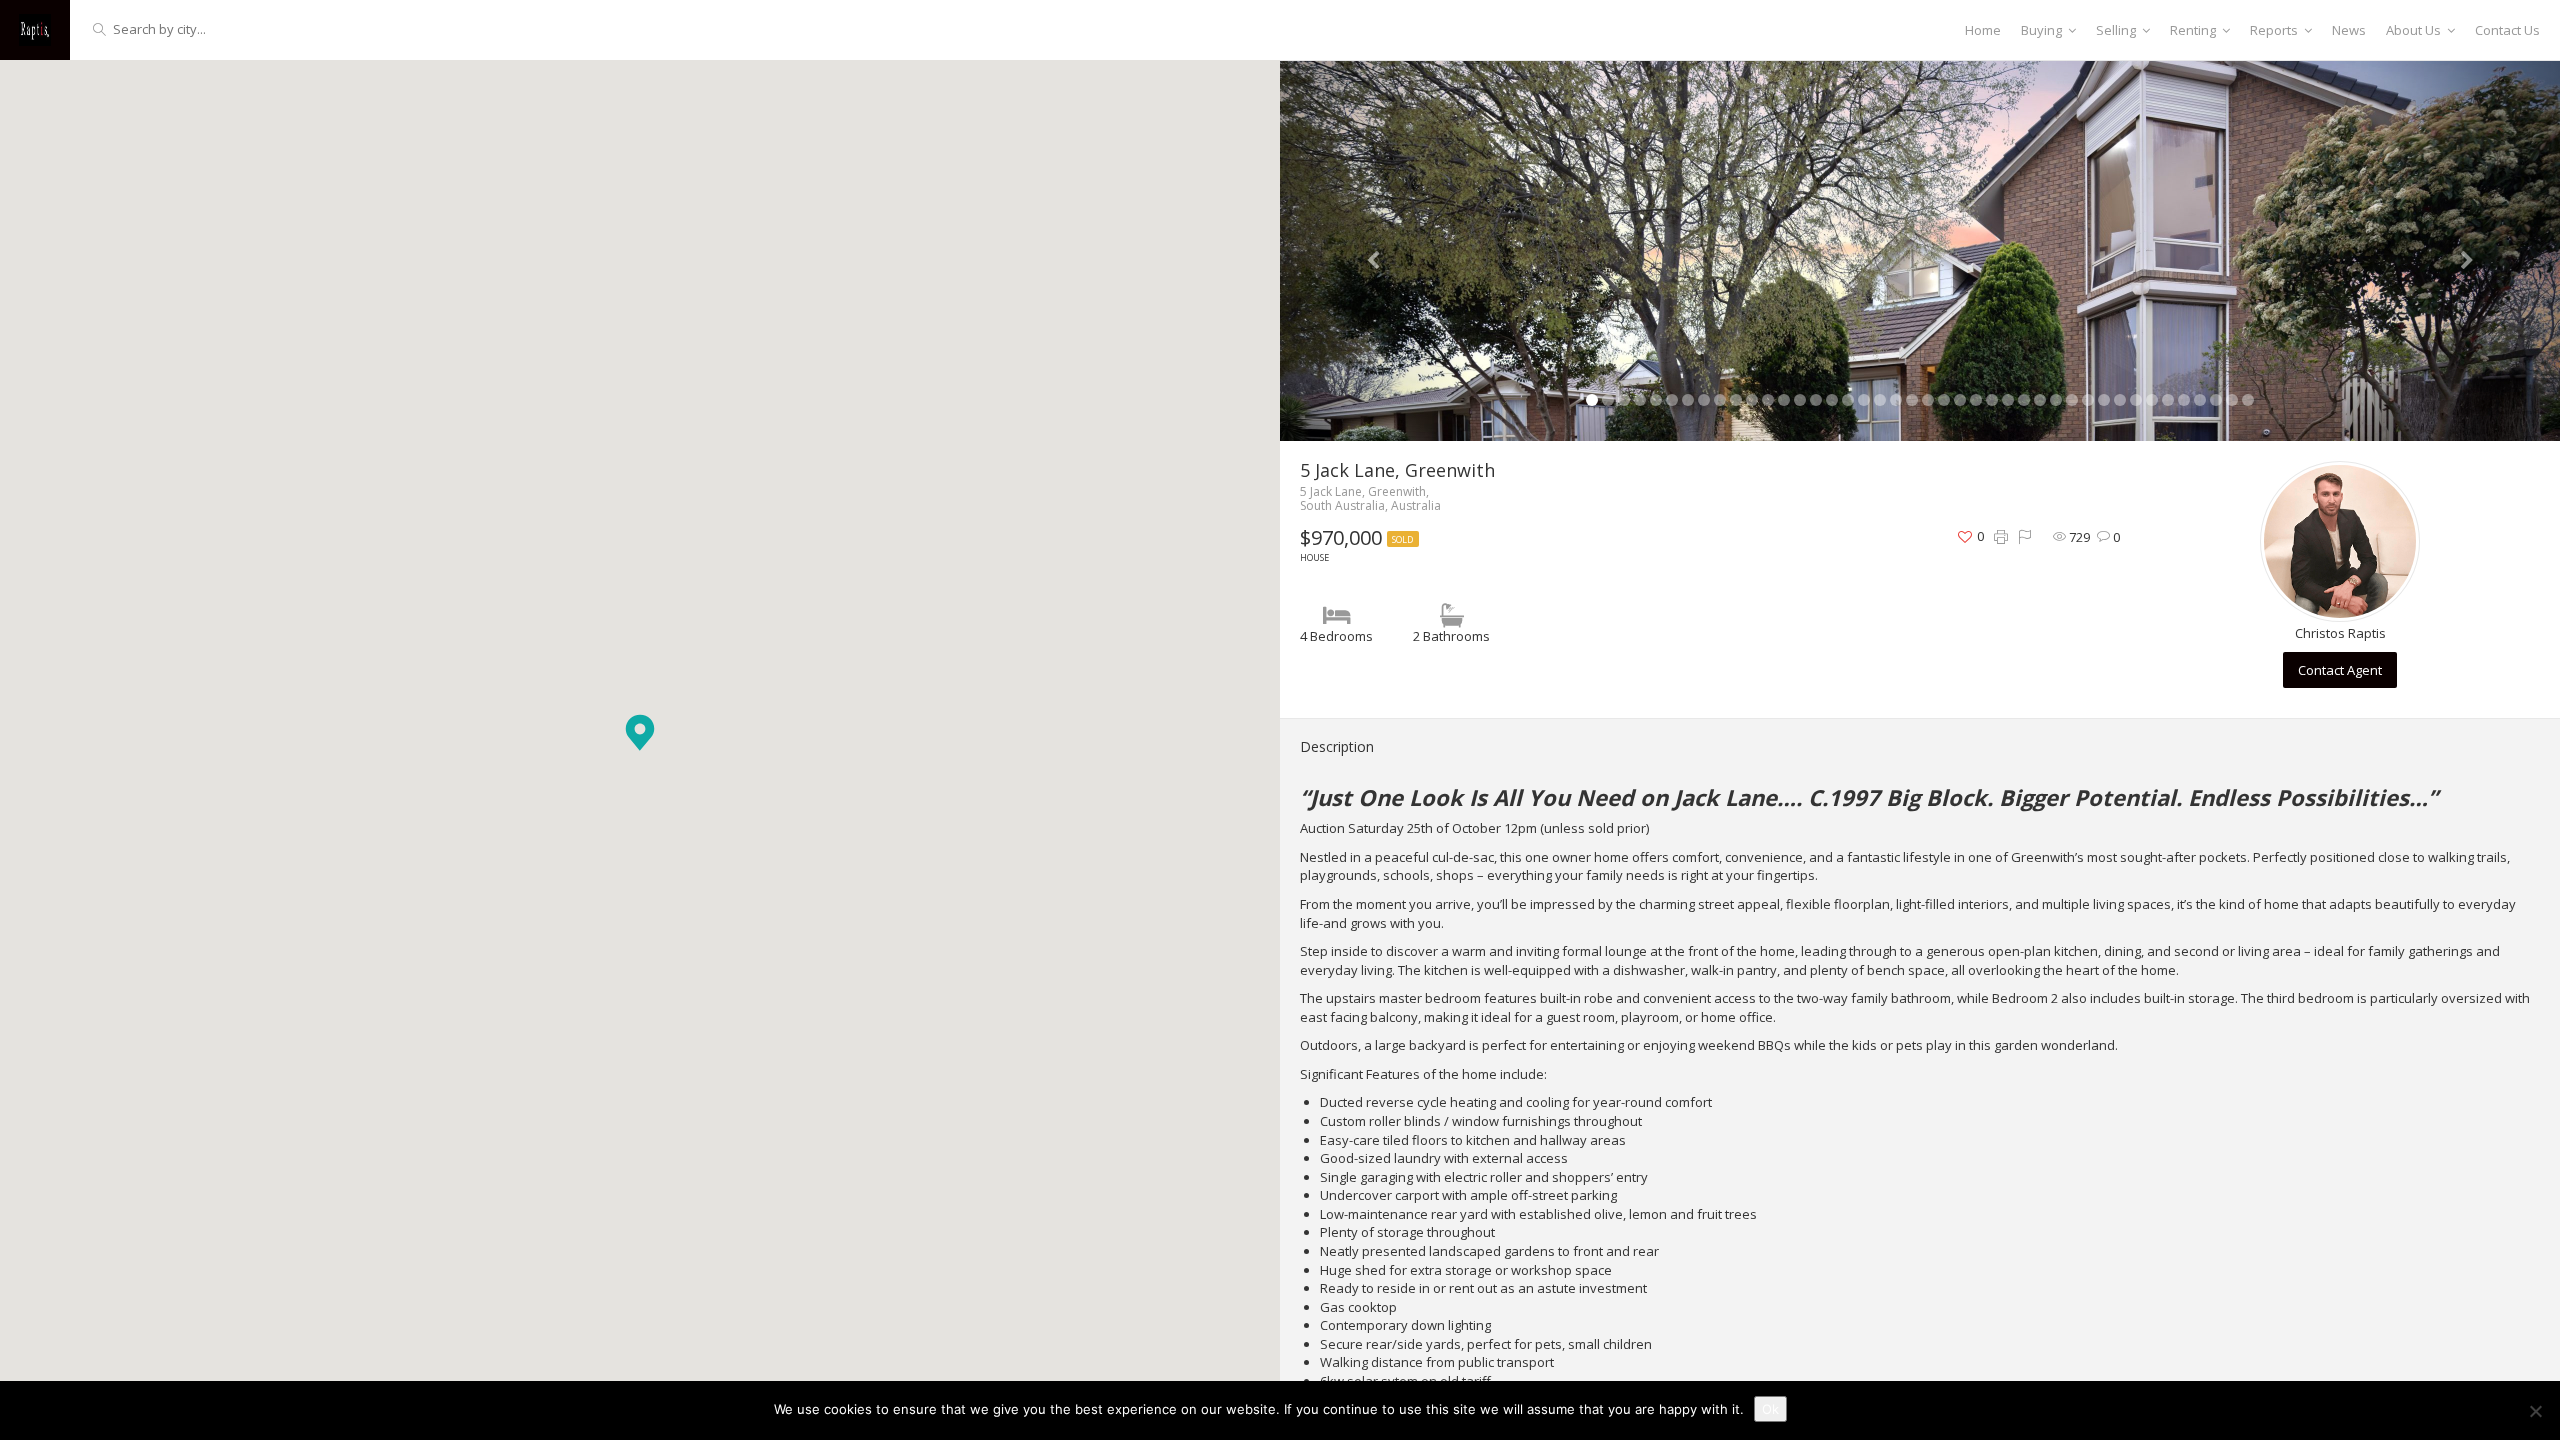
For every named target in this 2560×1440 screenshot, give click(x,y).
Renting (2193, 30)
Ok (1770, 1409)
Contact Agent (2340, 670)
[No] (2535, 1411)
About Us (2413, 30)
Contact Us (2507, 30)
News (2349, 30)
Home (1983, 30)
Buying (2041, 30)
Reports (2274, 30)
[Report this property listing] (2025, 537)
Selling (2116, 30)
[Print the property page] (2001, 537)
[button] (640, 732)
